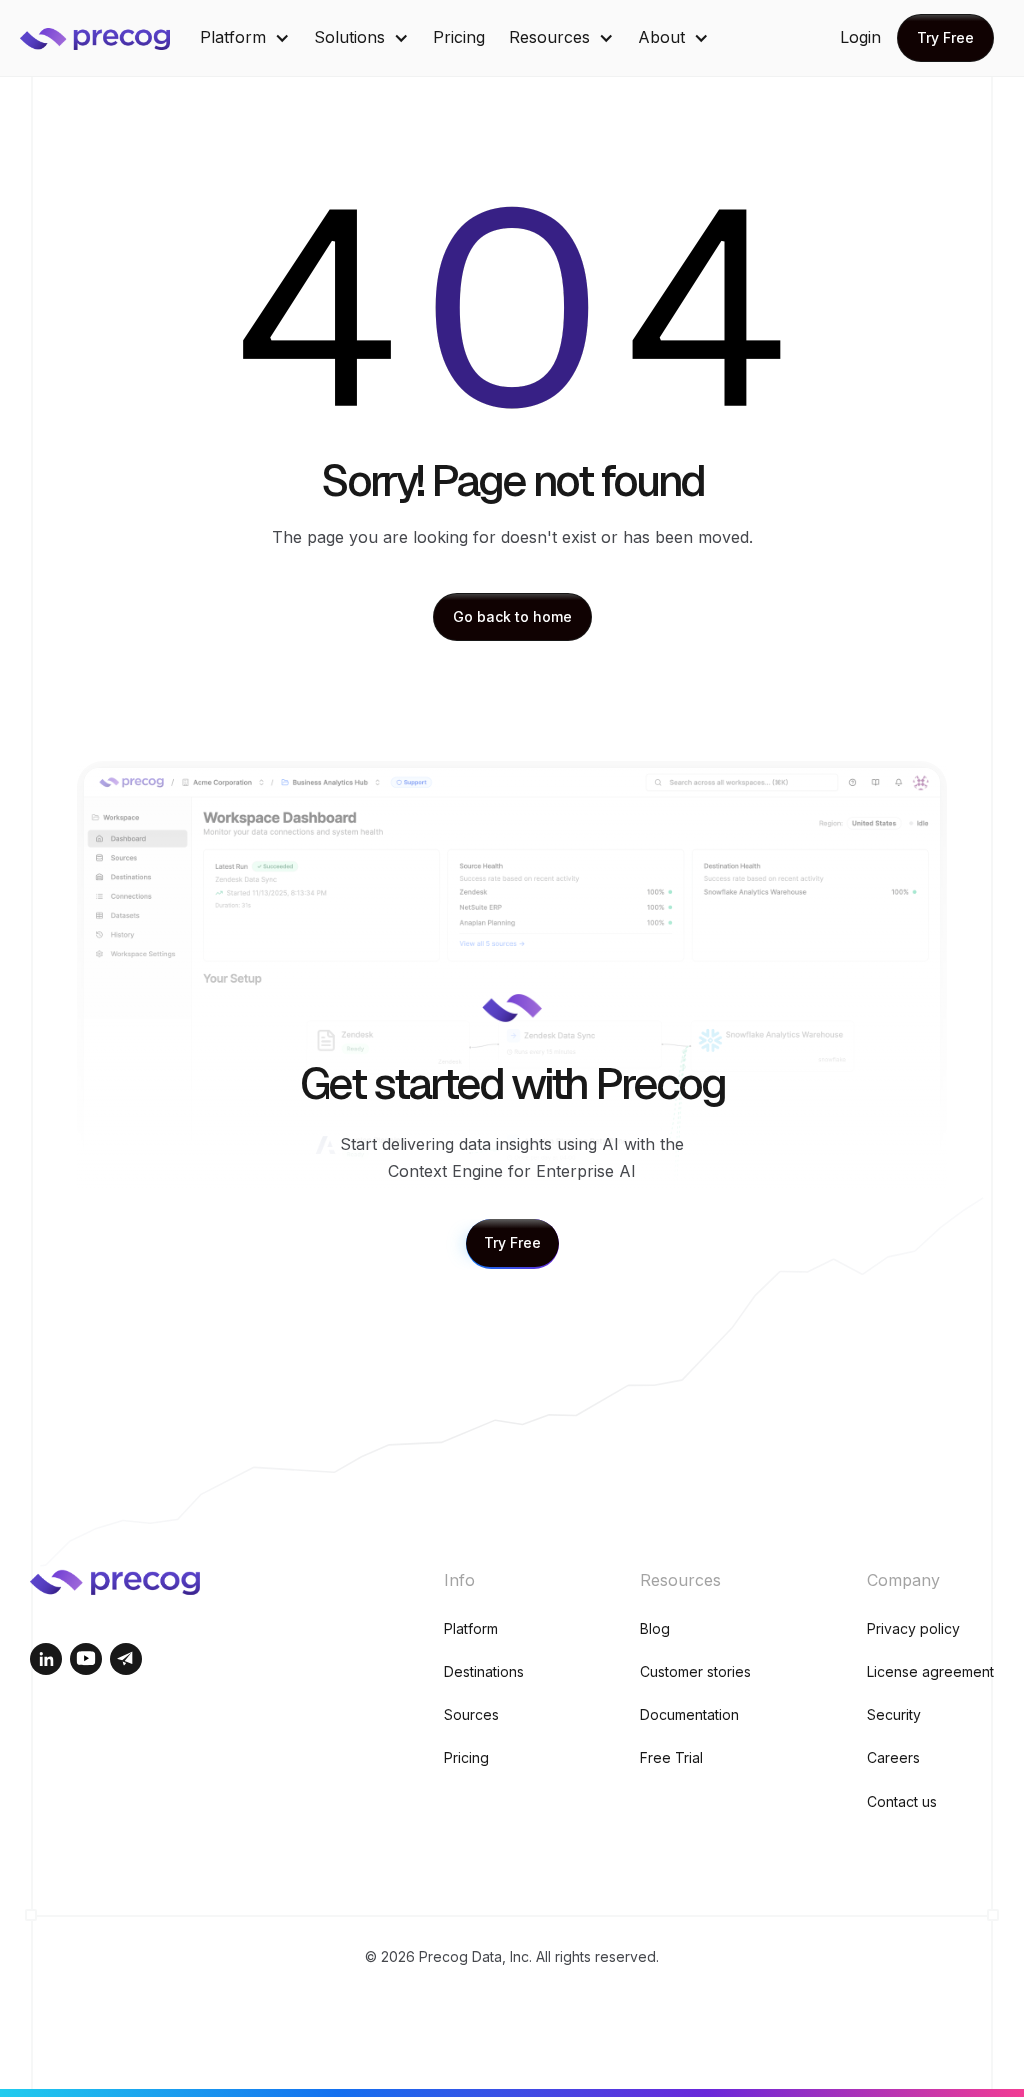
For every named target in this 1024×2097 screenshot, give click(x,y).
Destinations (484, 1671)
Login (860, 37)
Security (894, 1714)
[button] (245, 37)
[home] (110, 37)
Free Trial (671, 1757)
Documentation (689, 1714)
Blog (655, 1628)
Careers (893, 1757)
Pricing (459, 37)
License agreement (930, 1671)
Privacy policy (913, 1628)
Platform (471, 1628)
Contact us (902, 1801)
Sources (471, 1714)
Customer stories (695, 1671)
